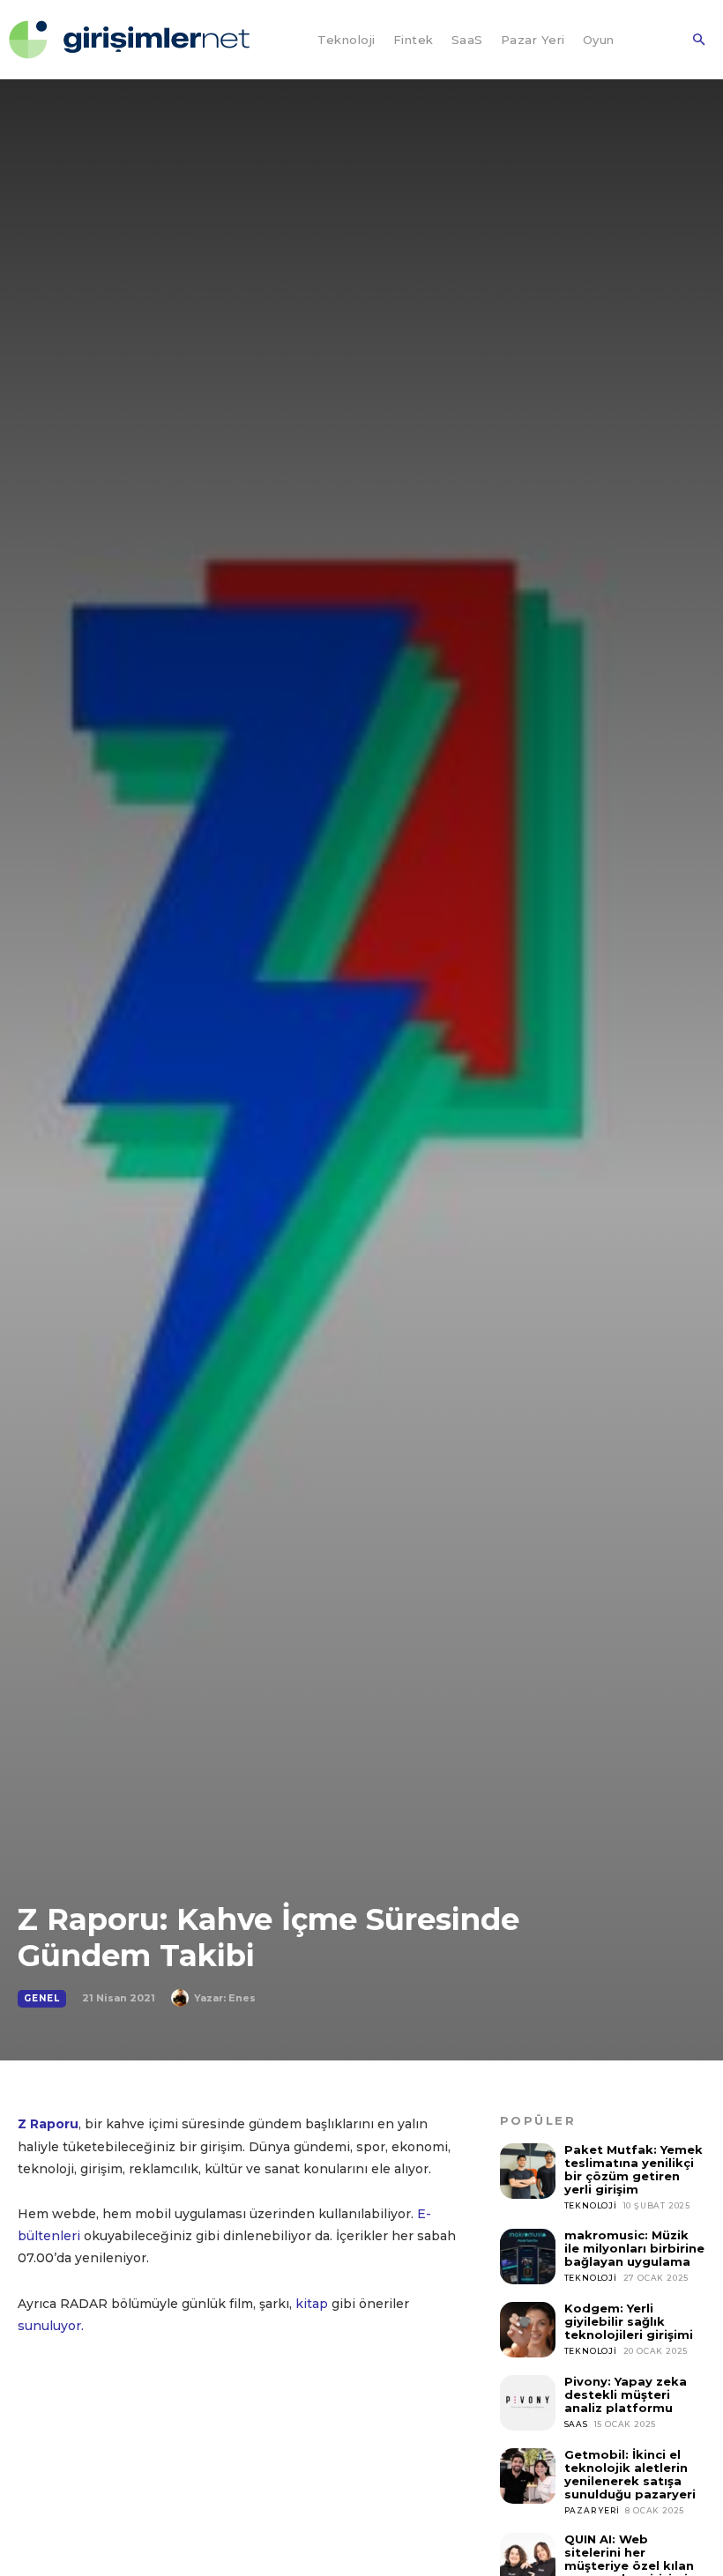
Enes (242, 1998)
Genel (42, 1998)
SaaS (576, 2424)
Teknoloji (591, 2205)
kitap (312, 2304)
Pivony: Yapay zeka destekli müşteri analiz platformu (626, 2394)
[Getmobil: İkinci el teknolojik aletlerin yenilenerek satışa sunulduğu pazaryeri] (528, 2476)
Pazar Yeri (592, 2510)
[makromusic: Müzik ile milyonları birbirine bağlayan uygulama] (528, 2257)
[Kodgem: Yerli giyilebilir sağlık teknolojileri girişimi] (528, 2330)
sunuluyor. (51, 2326)
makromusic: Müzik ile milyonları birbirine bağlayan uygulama (634, 2248)
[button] (698, 41)
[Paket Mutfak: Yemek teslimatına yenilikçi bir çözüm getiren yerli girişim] (528, 2171)
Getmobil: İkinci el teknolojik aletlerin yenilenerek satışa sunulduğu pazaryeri (630, 2474)
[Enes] (183, 1998)
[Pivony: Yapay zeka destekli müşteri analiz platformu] (528, 2403)
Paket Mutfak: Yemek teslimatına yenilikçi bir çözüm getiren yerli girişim (634, 2169)
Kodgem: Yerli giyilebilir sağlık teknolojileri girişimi (629, 2321)
